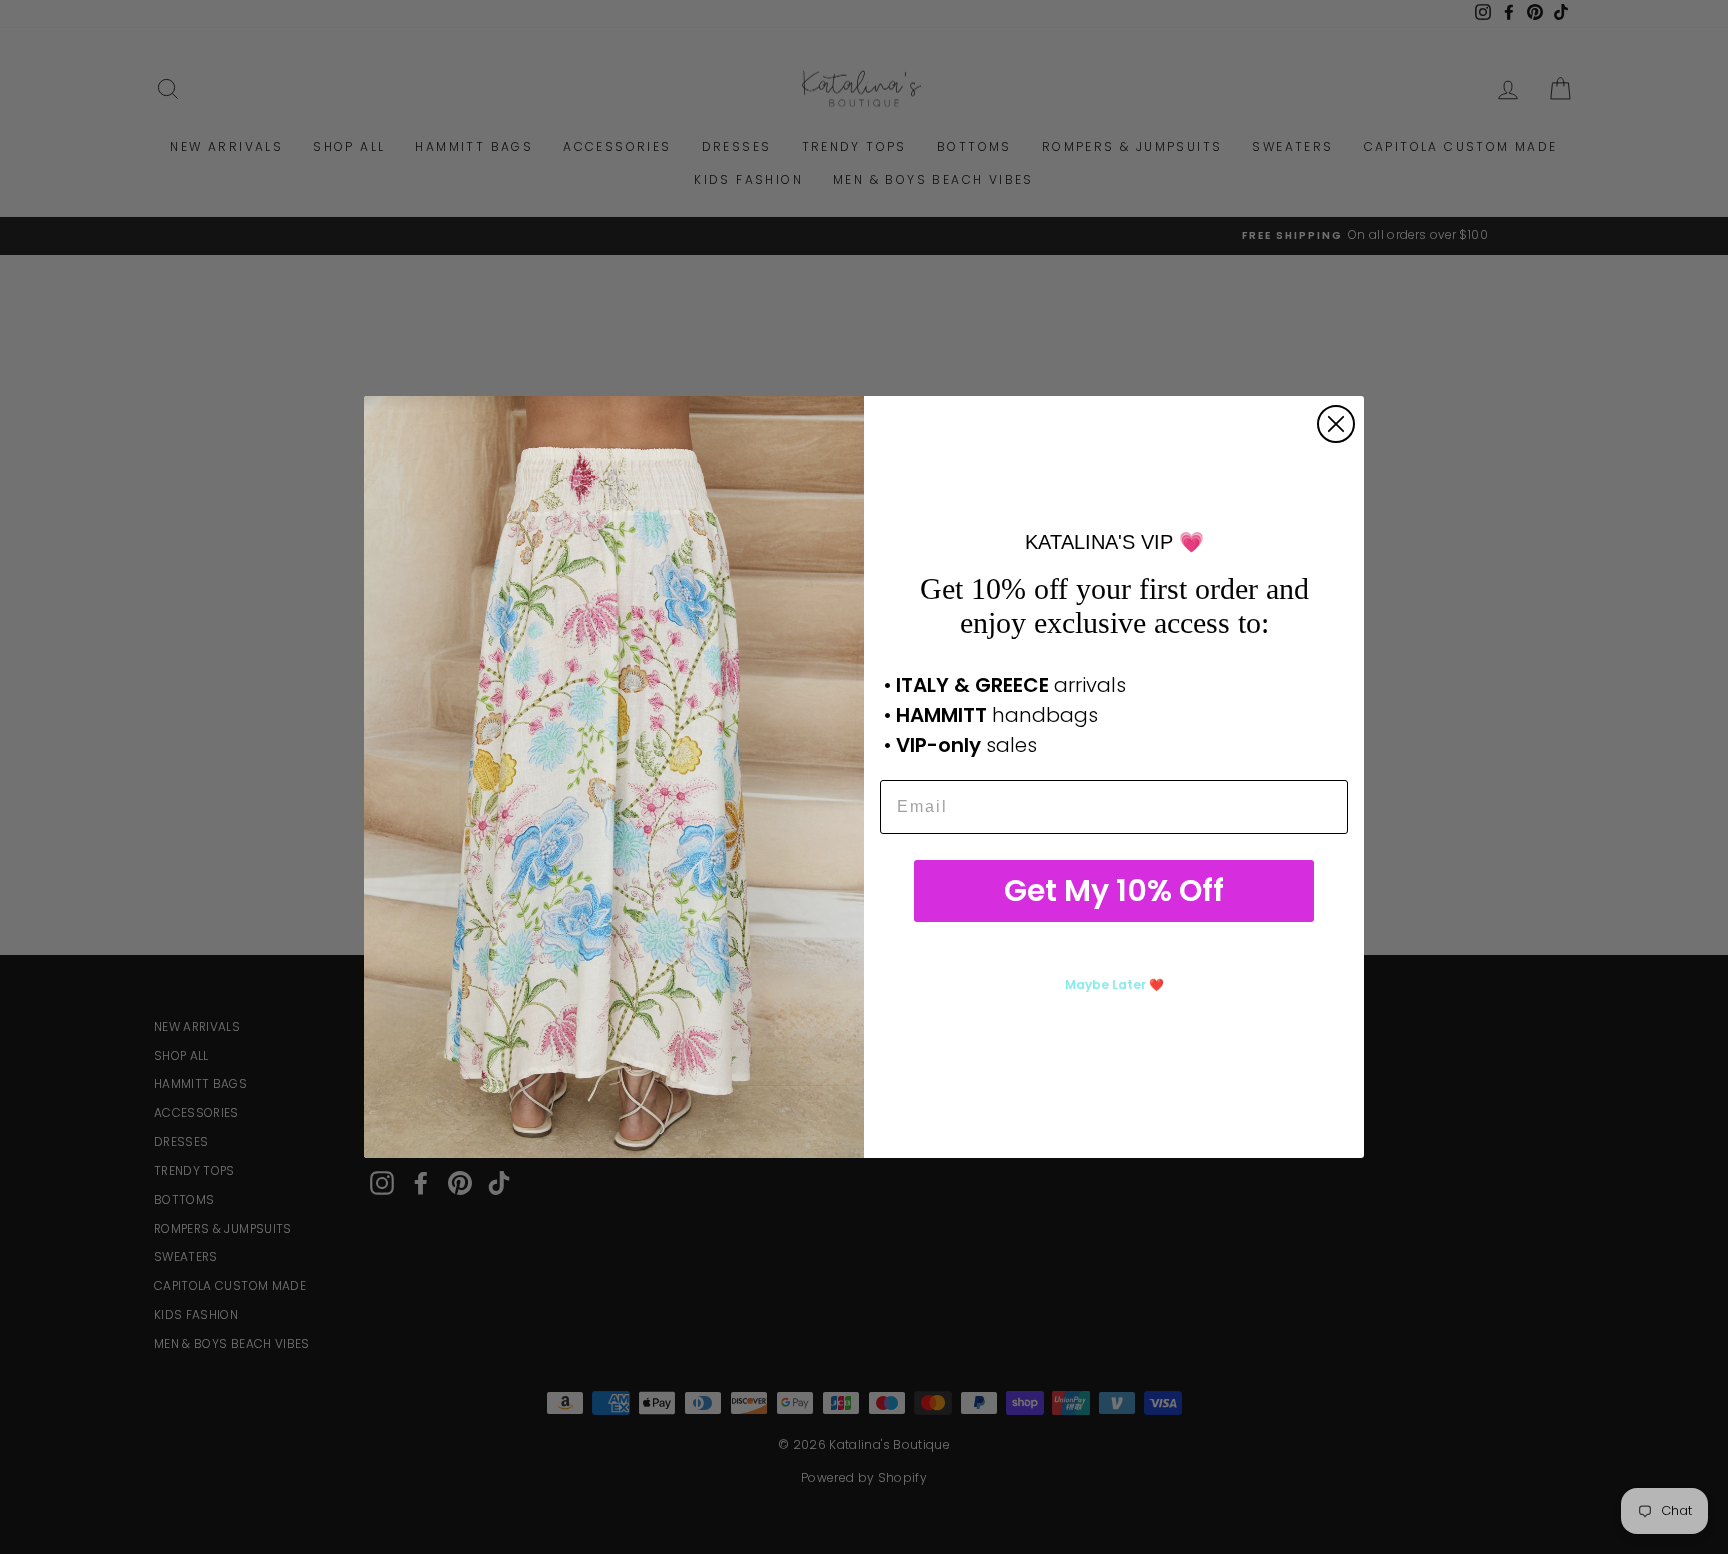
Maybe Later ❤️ (1114, 984)
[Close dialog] (1336, 424)
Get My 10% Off (1114, 890)
